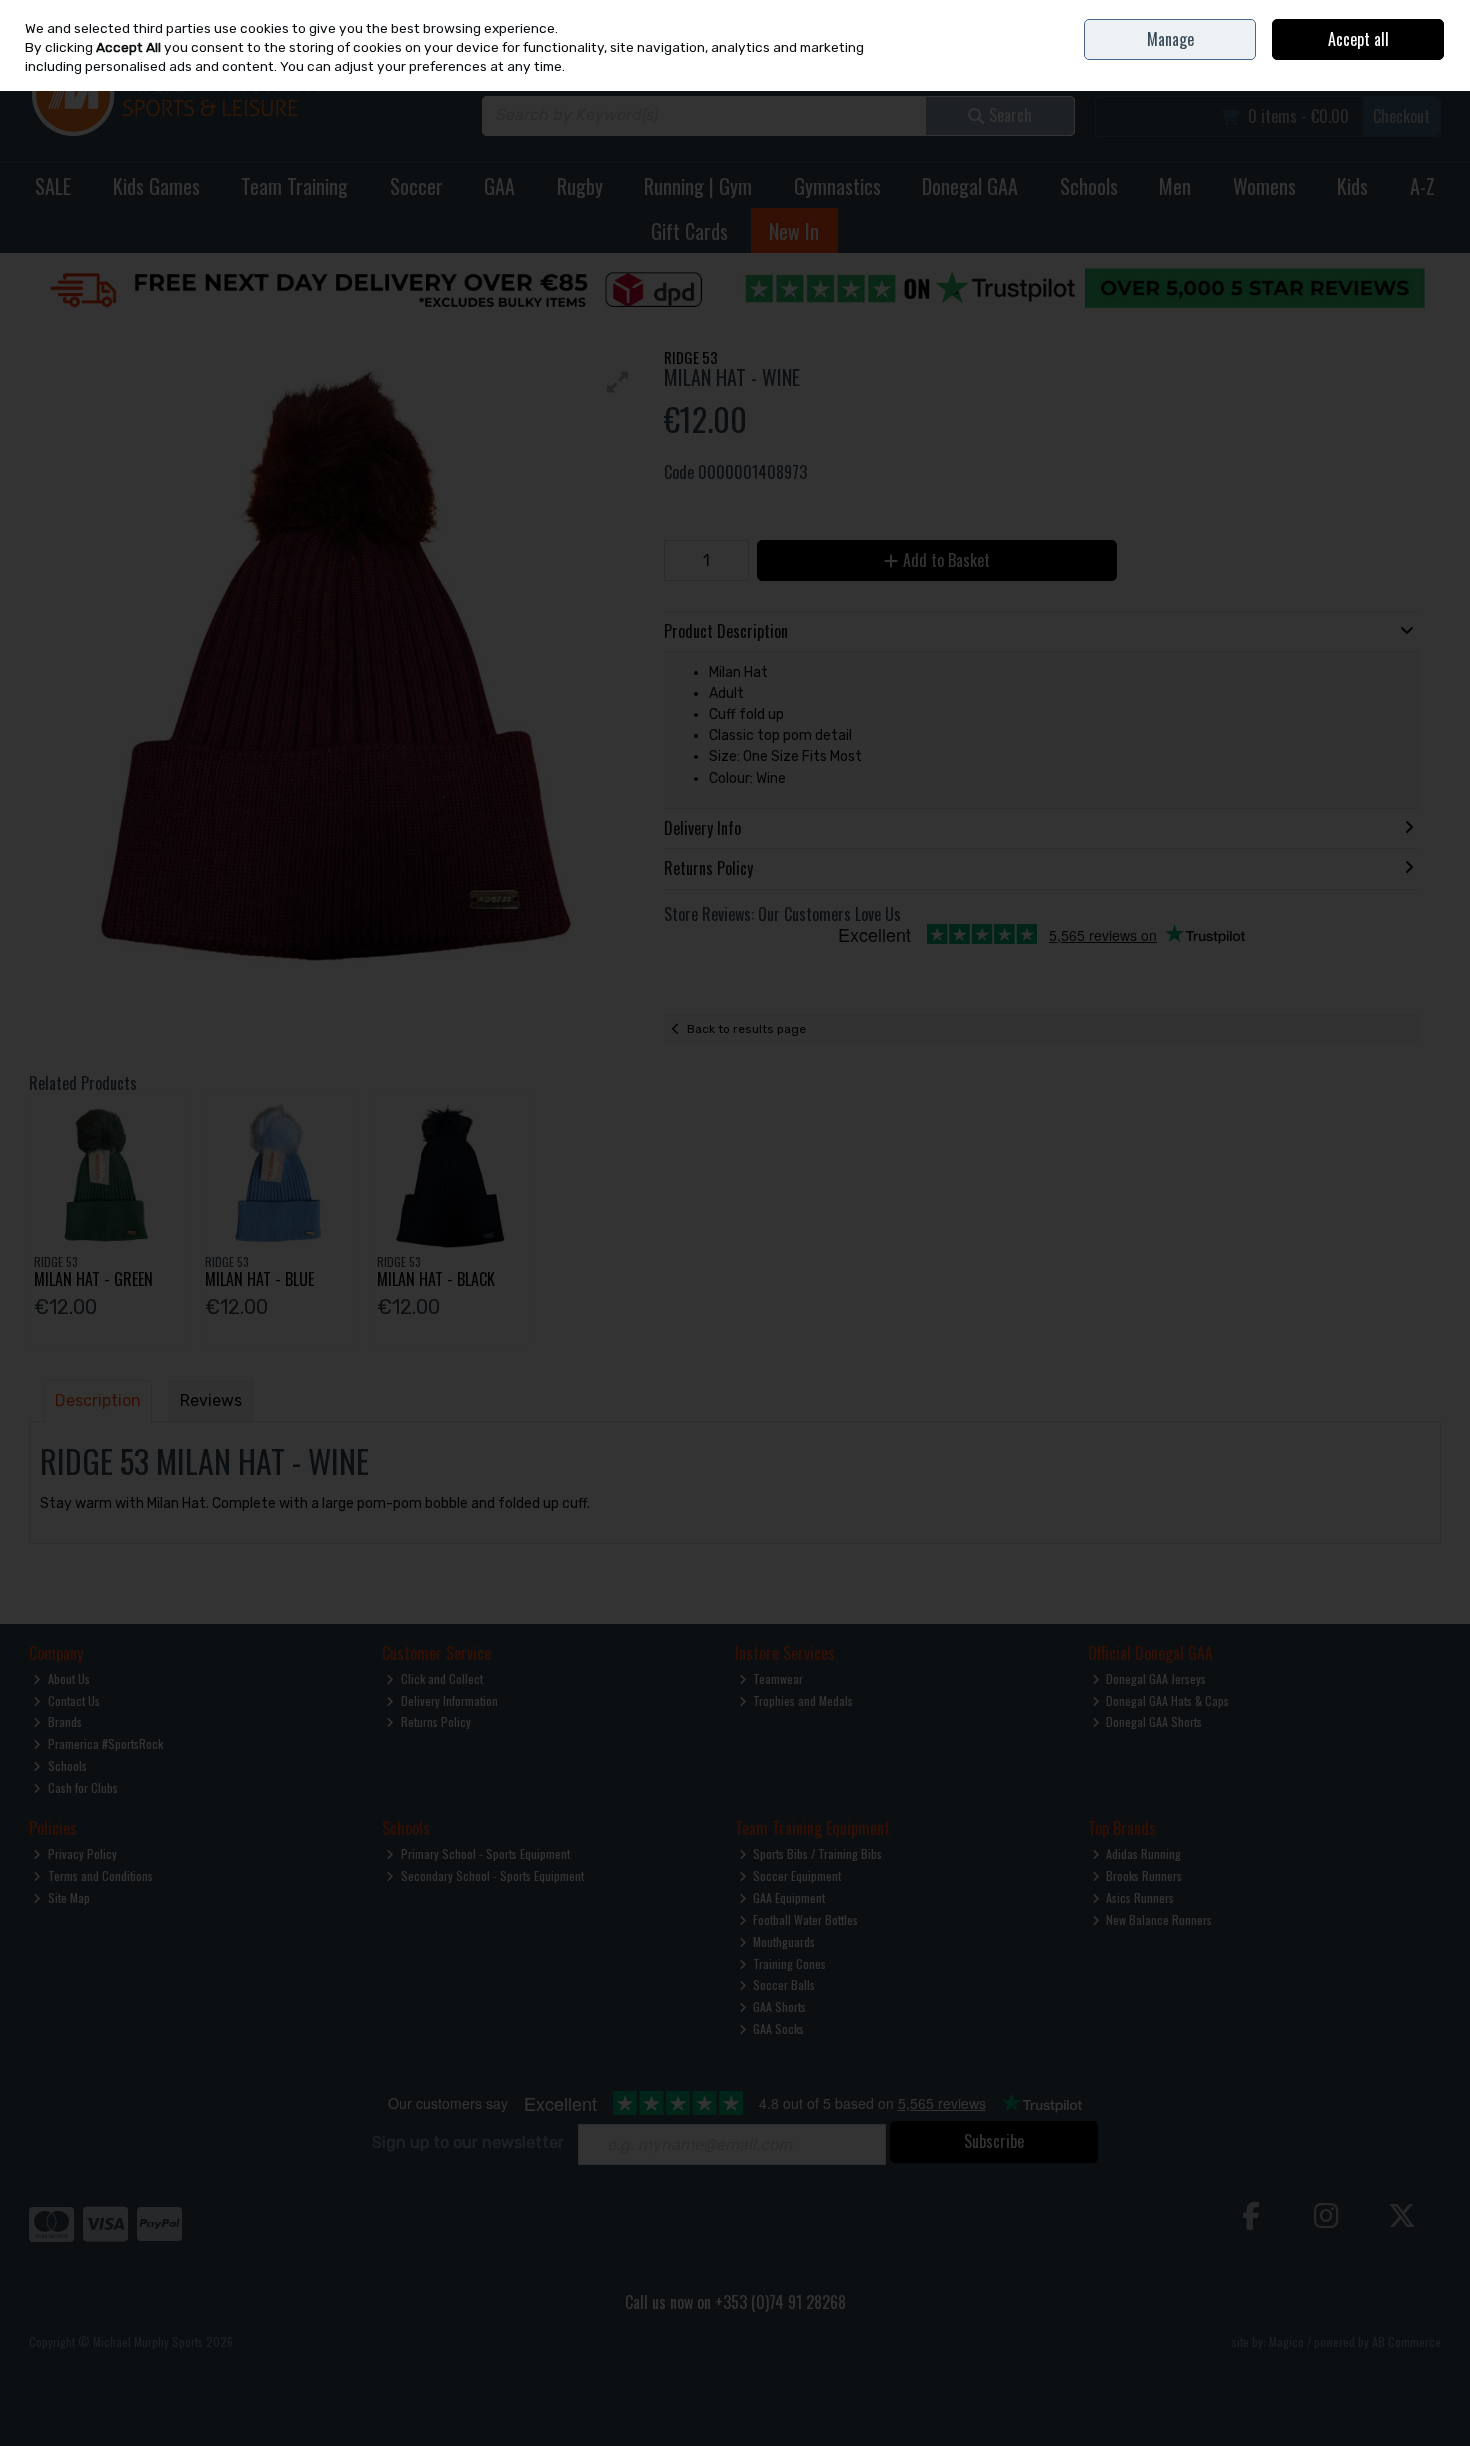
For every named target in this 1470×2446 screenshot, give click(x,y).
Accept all (1358, 39)
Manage (1170, 39)
